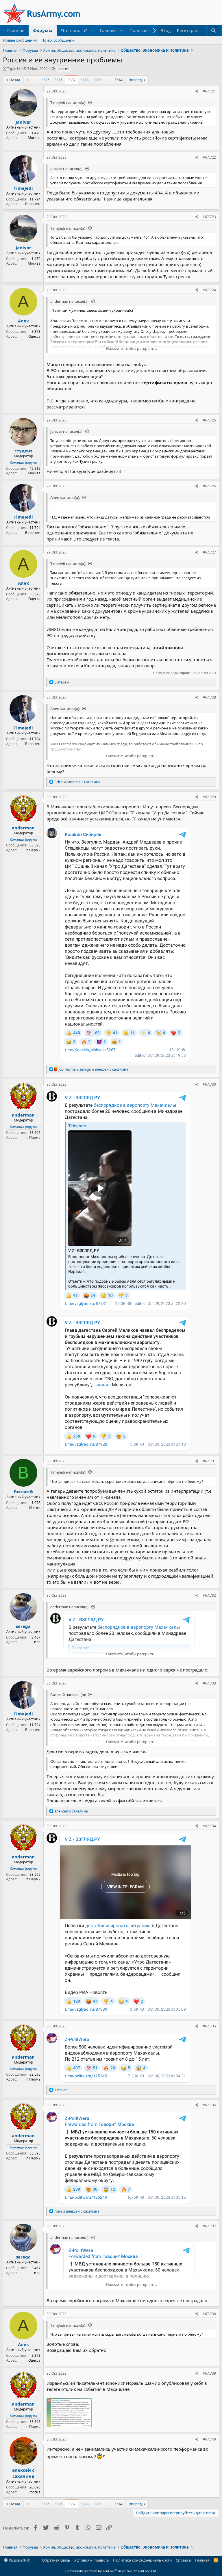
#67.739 (209, 2373)
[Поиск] (213, 30)
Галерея (108, 30)
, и (93, 1069)
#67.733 (209, 1683)
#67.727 (209, 552)
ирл (37, 1642)
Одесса (34, 336)
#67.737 (209, 2226)
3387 (71, 80)
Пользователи (145, 30)
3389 (97, 80)
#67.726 (209, 486)
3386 (58, 80)
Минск (35, 1508)
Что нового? (74, 30)
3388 (84, 80)
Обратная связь (56, 2560)
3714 (118, 80)
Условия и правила (91, 2560)
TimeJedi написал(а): (68, 103)
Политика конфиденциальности (142, 2560)
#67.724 (209, 290)
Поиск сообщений (58, 40)
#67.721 (209, 91)
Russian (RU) (19, 2560)
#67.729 (209, 797)
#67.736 (209, 2105)
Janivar (23, 122)
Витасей (23, 1492)
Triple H (13, 68)
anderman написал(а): (70, 301)
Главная (16, 30)
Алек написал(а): (65, 497)
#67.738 (209, 2314)
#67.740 (209, 2439)
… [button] (35, 80)
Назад (15, 80)
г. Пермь (33, 850)
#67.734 (209, 1826)
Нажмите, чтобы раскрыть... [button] (132, 348)
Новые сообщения (20, 40)
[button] (92, 30)
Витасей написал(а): (68, 1695)
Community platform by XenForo (111, 2571)
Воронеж (33, 204)
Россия (35, 2492)
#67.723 (209, 217)
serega (23, 1626)
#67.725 (209, 420)
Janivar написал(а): (67, 169)
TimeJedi (23, 188)
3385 (45, 80)
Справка (183, 2560)
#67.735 (209, 2026)
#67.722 (209, 157)
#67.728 (209, 697)
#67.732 (209, 1595)
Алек (23, 321)
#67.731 (209, 1461)
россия (63, 69)
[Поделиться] (197, 91)
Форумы (43, 30)
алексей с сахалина (23, 2473)
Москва (34, 138)
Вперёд (135, 80)
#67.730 (209, 1084)
